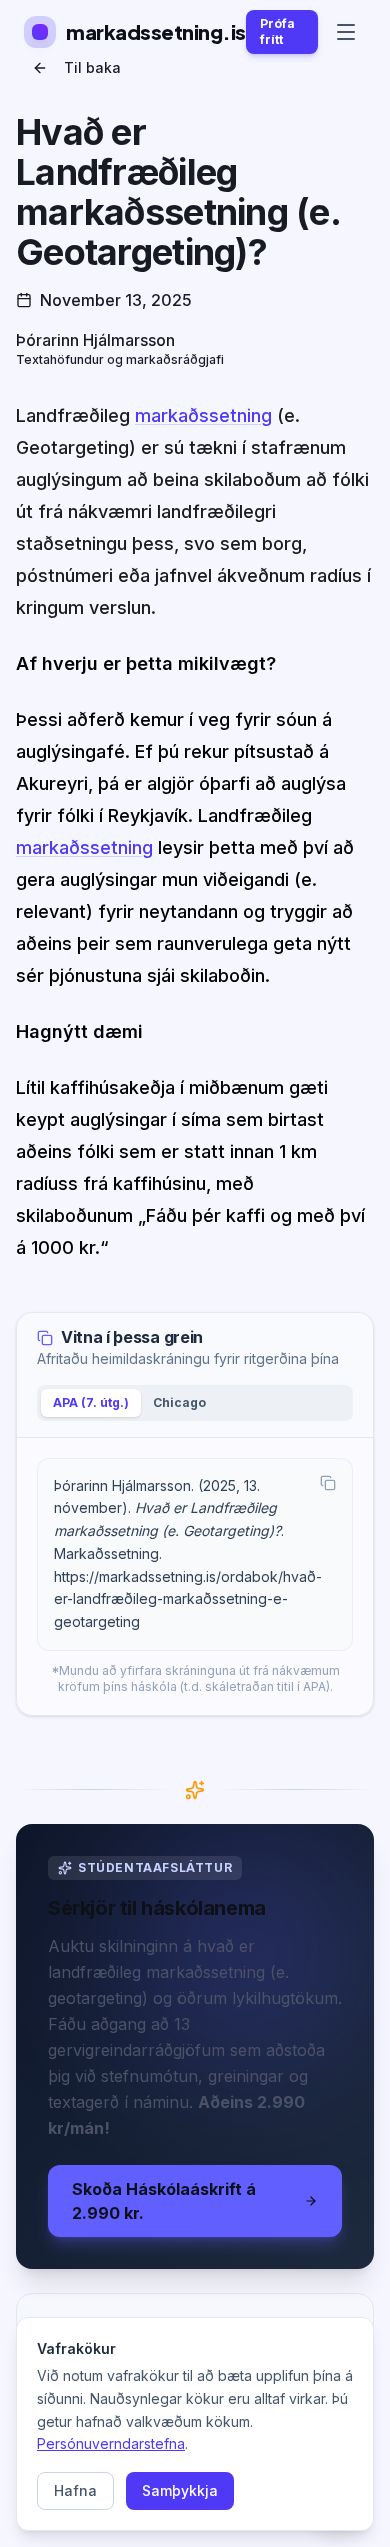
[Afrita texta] (328, 1483)
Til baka (92, 67)
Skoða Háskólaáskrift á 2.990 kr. (164, 2201)
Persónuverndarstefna (111, 2443)
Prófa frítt (277, 31)
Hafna (75, 2490)
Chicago (179, 1402)
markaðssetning (203, 415)
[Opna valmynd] (346, 32)
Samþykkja (180, 2490)
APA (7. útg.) (91, 1402)
